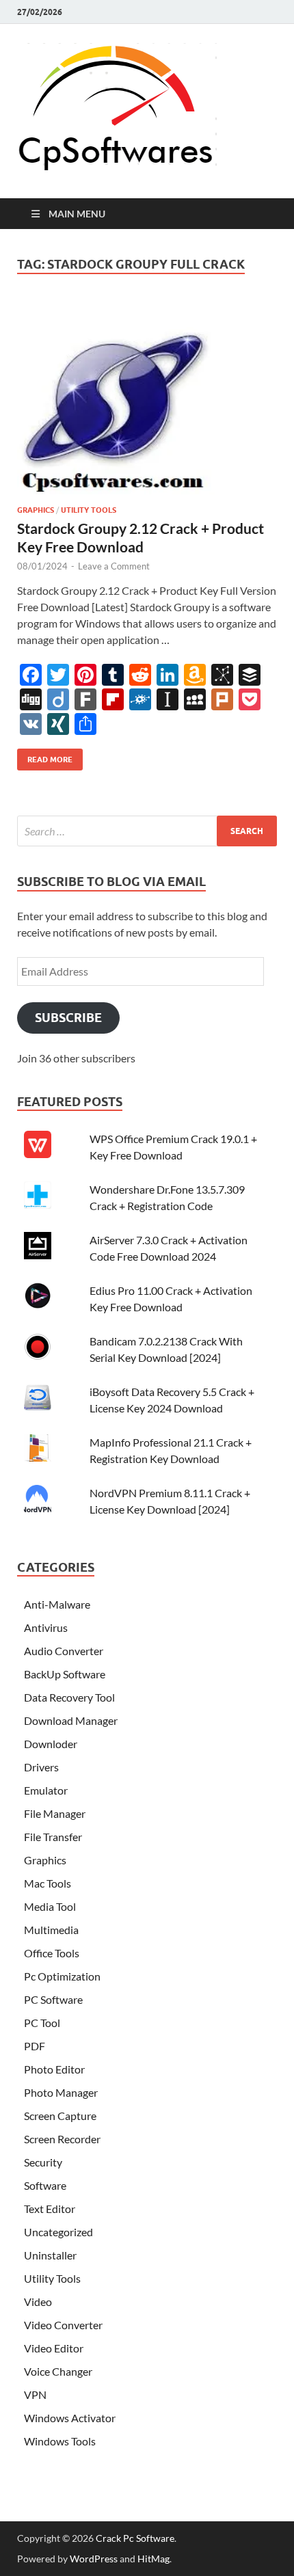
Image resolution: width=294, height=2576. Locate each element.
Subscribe (68, 1018)
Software (45, 2185)
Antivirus (46, 1627)
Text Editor (50, 2209)
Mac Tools (48, 1883)
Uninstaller (50, 2255)
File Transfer (53, 1837)
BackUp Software (65, 1674)
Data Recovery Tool (69, 1697)
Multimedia (51, 1930)
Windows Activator (70, 2418)
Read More (45, 756)
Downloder (51, 1744)
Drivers (41, 1767)
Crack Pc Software (135, 2538)
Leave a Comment (114, 566)
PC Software (53, 1999)
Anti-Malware (57, 1604)
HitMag (153, 2559)
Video (38, 2302)
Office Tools (52, 1953)
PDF (35, 2046)
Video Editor (54, 2348)
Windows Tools (60, 2441)
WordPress (94, 2559)
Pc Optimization (62, 1976)
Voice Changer (58, 2371)
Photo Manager (61, 2092)
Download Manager (71, 1720)
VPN (35, 2394)
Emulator (46, 1790)
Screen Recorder (62, 2139)
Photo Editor (54, 2069)
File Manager (55, 1813)
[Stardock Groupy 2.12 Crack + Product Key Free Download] (147, 403)
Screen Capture (60, 2116)
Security (43, 2162)
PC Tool (42, 2023)
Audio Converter (64, 1651)
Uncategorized (58, 2232)
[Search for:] (147, 831)
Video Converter (63, 2325)
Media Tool (50, 1906)
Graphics (36, 510)
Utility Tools (89, 510)
